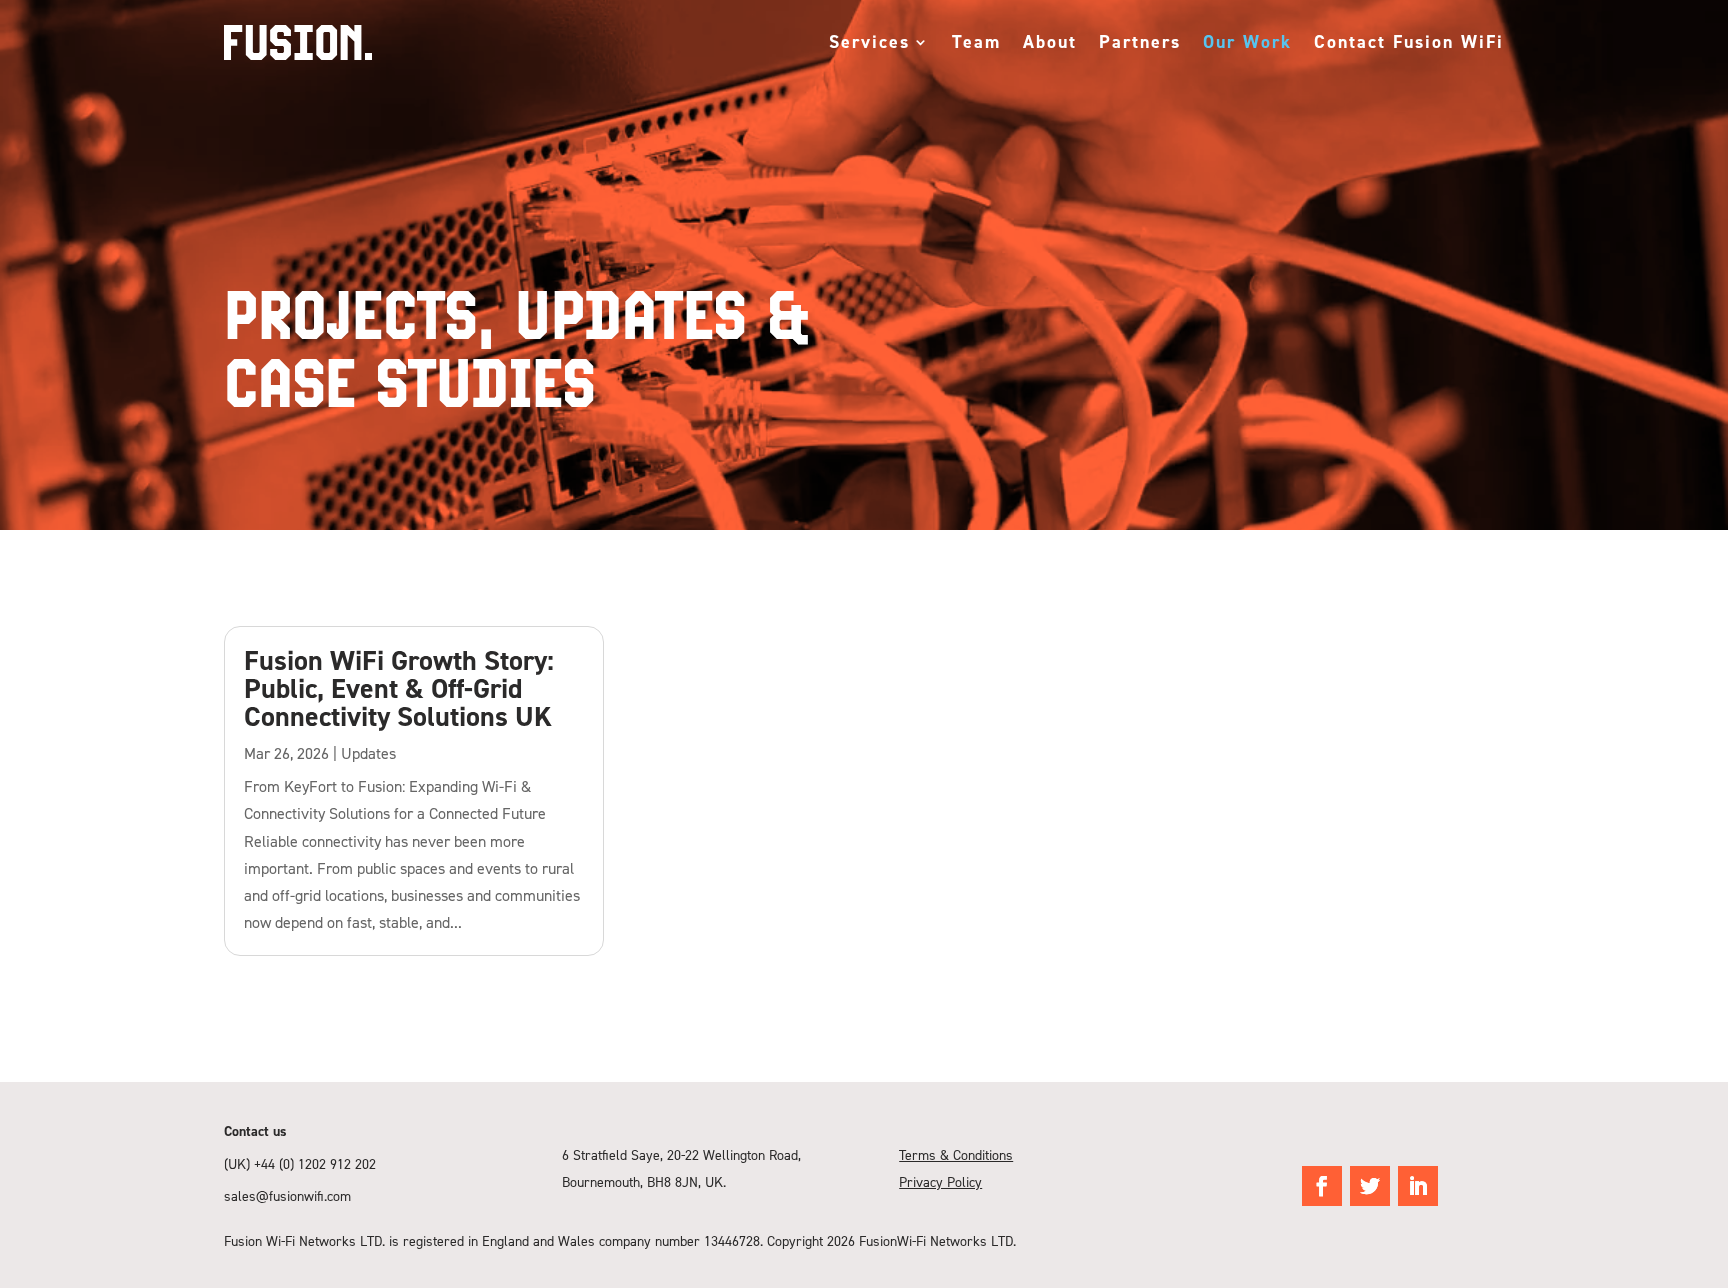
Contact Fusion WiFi (1409, 41)
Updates (368, 753)
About (1050, 41)
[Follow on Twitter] (1370, 1186)
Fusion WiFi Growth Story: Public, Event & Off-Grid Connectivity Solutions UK (399, 688)
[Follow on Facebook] (1322, 1186)
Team (976, 41)
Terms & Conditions (956, 1154)
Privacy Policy (940, 1181)
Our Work (1247, 41)
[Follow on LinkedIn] (1418, 1186)
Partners (1140, 41)
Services (869, 41)
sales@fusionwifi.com (287, 1195)
